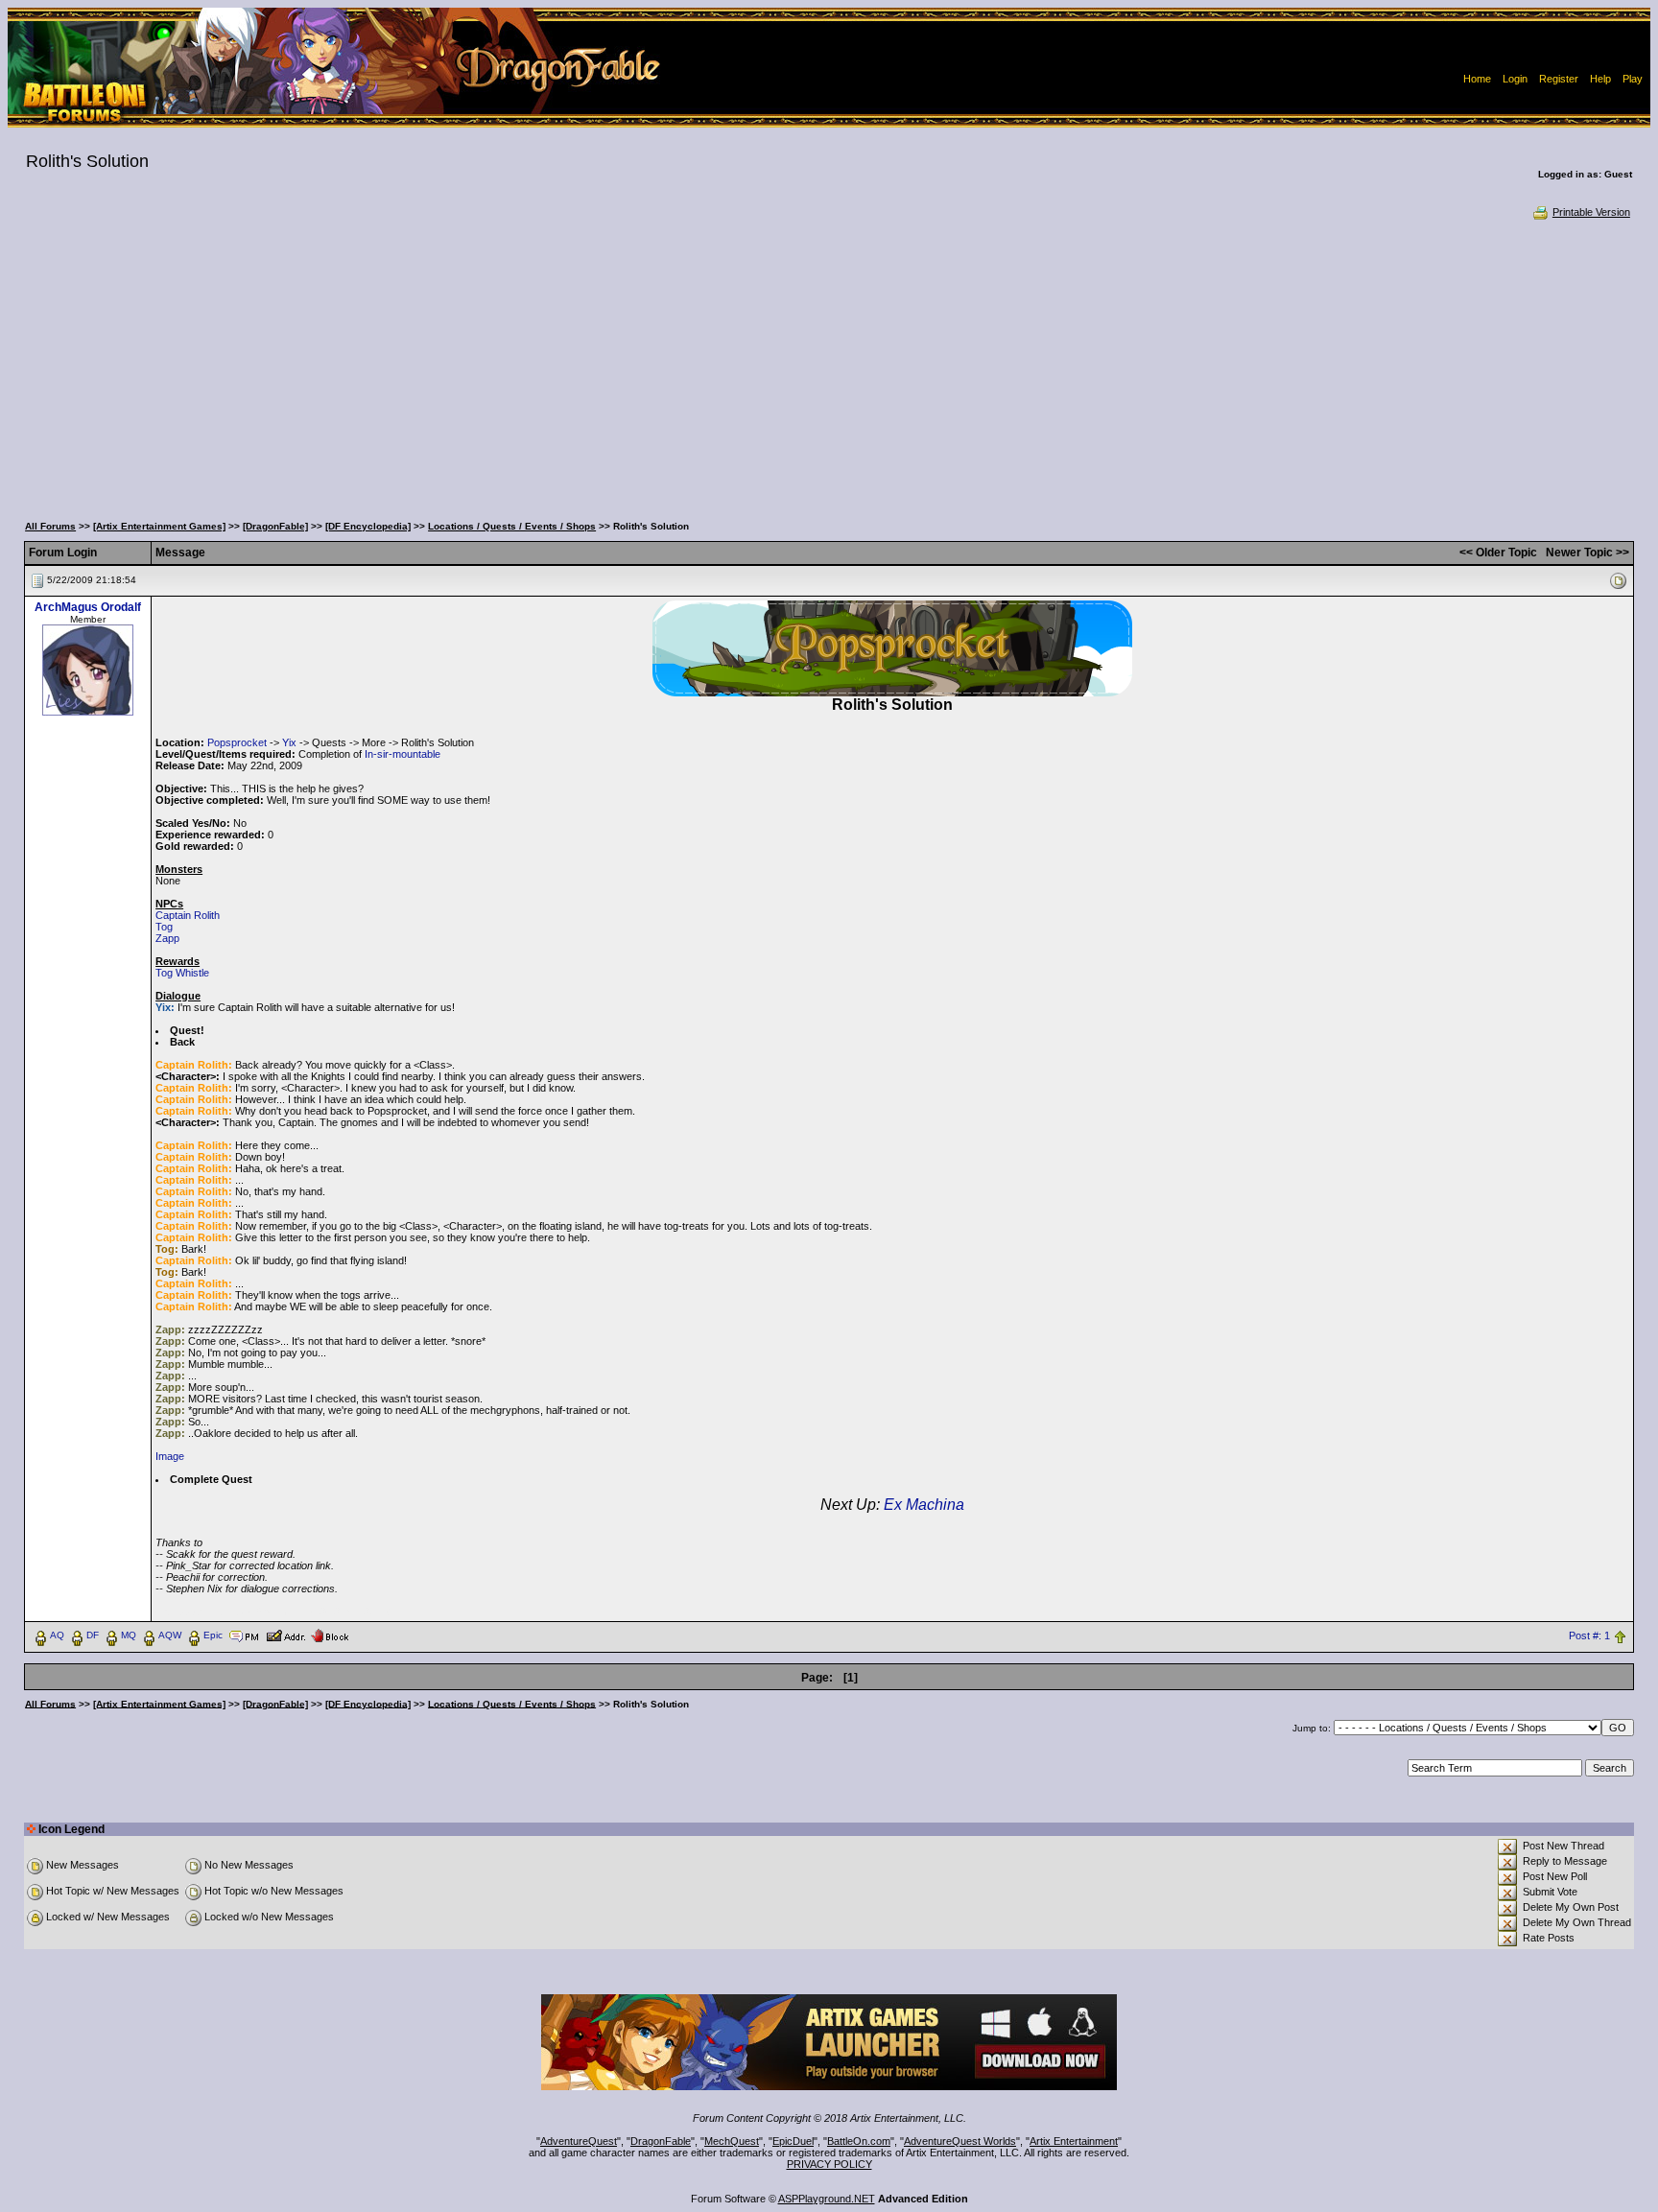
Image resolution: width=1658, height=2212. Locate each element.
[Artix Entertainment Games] (159, 526)
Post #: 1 (1589, 1635)
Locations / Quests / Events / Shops (512, 526)
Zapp (167, 938)
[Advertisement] (829, 365)
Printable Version (1591, 212)
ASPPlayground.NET (827, 2199)
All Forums (50, 526)
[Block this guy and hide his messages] (330, 1635)
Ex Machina (924, 1505)
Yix (289, 742)
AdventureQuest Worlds (960, 2141)
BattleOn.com (859, 2141)
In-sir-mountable (403, 754)
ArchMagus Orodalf (88, 607)
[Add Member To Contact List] (285, 1635)
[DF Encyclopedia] (368, 526)
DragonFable (661, 2141)
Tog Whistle (182, 973)
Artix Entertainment (1074, 2141)
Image (170, 1456)
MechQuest (732, 2141)
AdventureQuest (579, 2141)
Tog (164, 927)
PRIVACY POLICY (829, 2164)
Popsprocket (237, 742)
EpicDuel (793, 2141)
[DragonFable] (275, 526)
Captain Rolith (188, 915)
